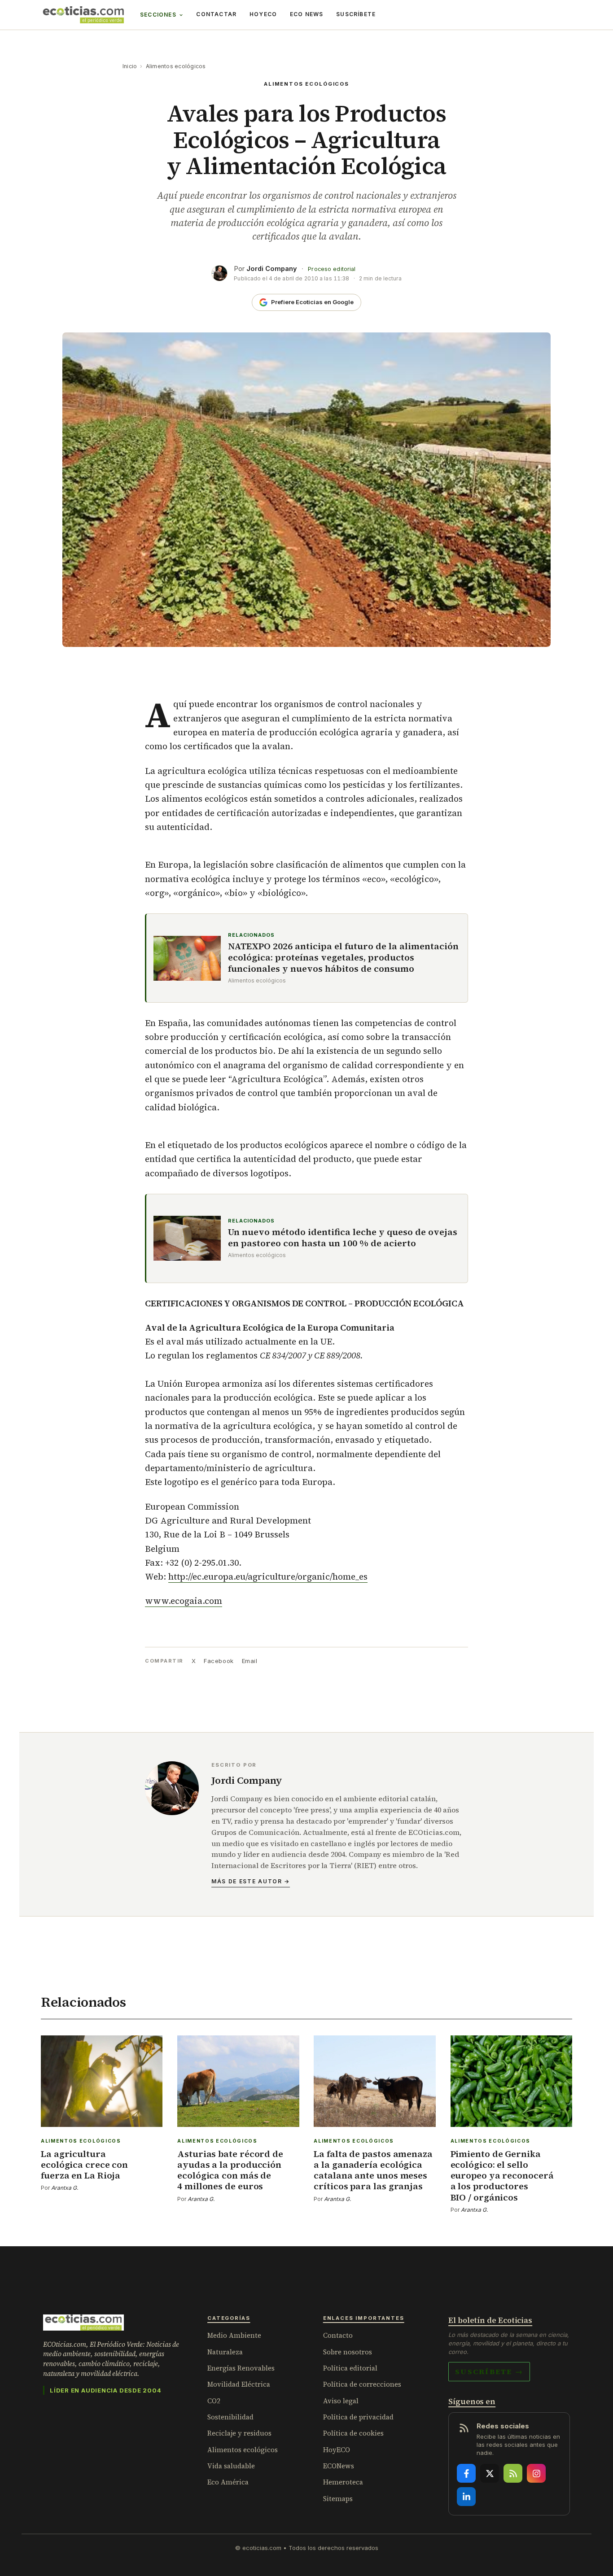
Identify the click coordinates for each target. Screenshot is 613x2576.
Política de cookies (353, 2433)
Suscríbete (356, 14)
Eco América (228, 2482)
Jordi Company (272, 269)
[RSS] (513, 2473)
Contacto (338, 2335)
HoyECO (263, 14)
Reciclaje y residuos (239, 2433)
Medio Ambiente (234, 2335)
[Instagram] (536, 2473)
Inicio (130, 66)
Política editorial (350, 2368)
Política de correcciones (362, 2384)
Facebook (219, 1661)
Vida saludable (231, 2466)
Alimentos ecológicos (176, 66)
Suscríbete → (489, 2371)
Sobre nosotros (348, 2352)
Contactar (216, 14)
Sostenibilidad (230, 2417)
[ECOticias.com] (83, 15)
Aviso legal (341, 2401)
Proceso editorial (332, 269)
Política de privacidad (358, 2417)
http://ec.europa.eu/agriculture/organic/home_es (268, 1576)
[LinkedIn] (466, 2497)
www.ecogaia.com (184, 1601)
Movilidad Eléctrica (239, 2384)
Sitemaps (338, 2499)
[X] (490, 2473)
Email (250, 1661)
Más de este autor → (251, 1881)
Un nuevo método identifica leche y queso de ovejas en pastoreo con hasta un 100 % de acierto (343, 1238)
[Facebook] (466, 2473)
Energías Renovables (241, 2368)
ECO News (307, 14)
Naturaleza (225, 2352)
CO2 (214, 2401)
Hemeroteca (343, 2482)
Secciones (158, 15)
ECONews (339, 2466)
